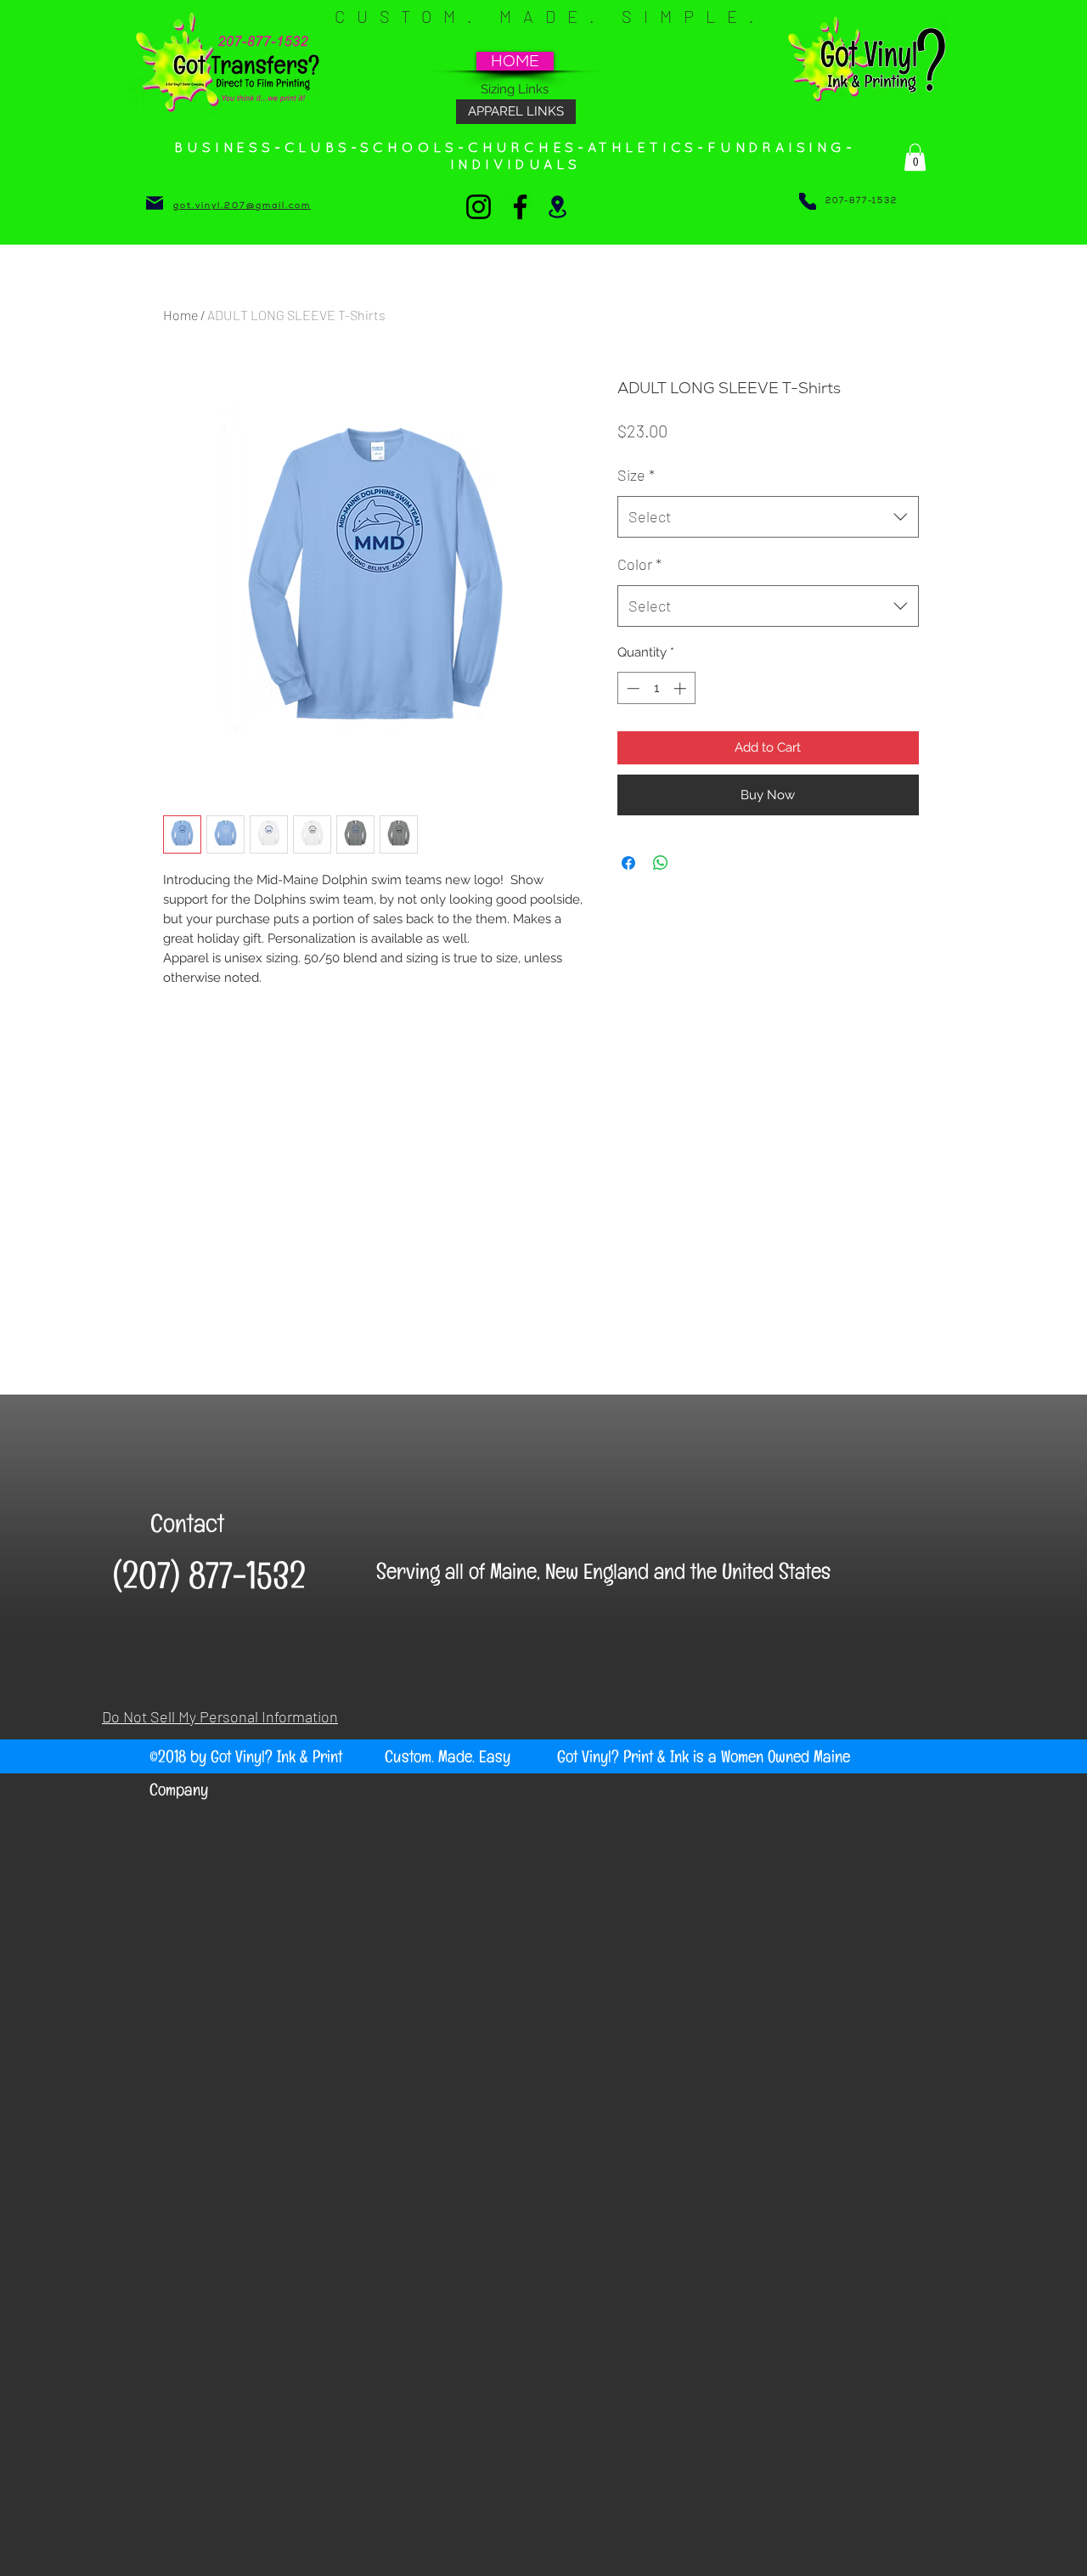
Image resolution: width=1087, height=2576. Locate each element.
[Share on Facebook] (628, 863)
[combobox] (768, 517)
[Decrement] (631, 688)
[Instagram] (479, 207)
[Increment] (681, 688)
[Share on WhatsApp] (661, 863)
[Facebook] (520, 207)
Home (180, 315)
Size (636, 475)
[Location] (558, 206)
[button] (915, 157)
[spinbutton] (656, 688)
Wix (508, 1869)
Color (639, 564)
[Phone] (808, 201)
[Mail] (155, 203)
